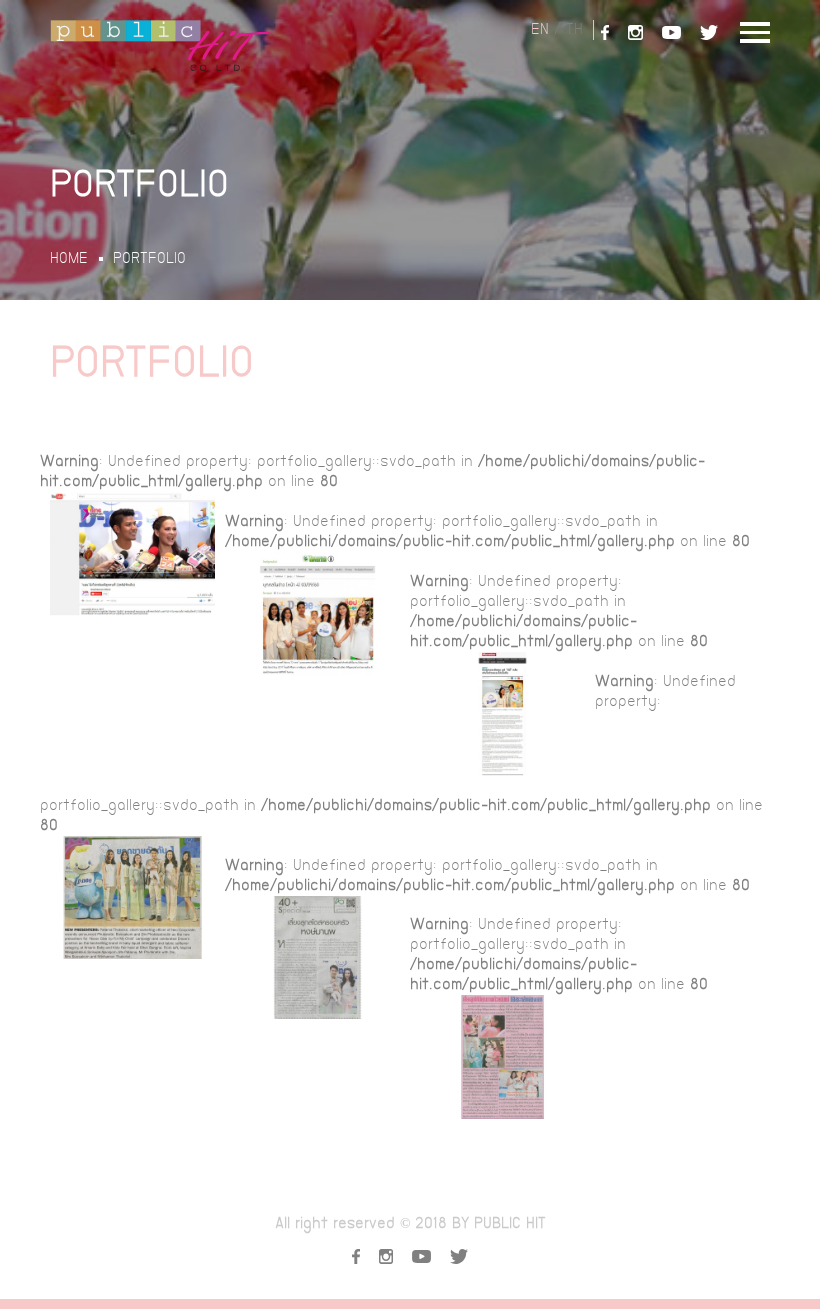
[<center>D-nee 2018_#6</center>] (502, 1057)
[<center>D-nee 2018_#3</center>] (502, 714)
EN (540, 30)
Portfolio (149, 259)
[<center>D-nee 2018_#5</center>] (317, 958)
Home (69, 259)
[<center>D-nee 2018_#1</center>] (132, 554)
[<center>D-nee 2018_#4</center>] (132, 898)
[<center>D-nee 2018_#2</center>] (317, 614)
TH (574, 30)
